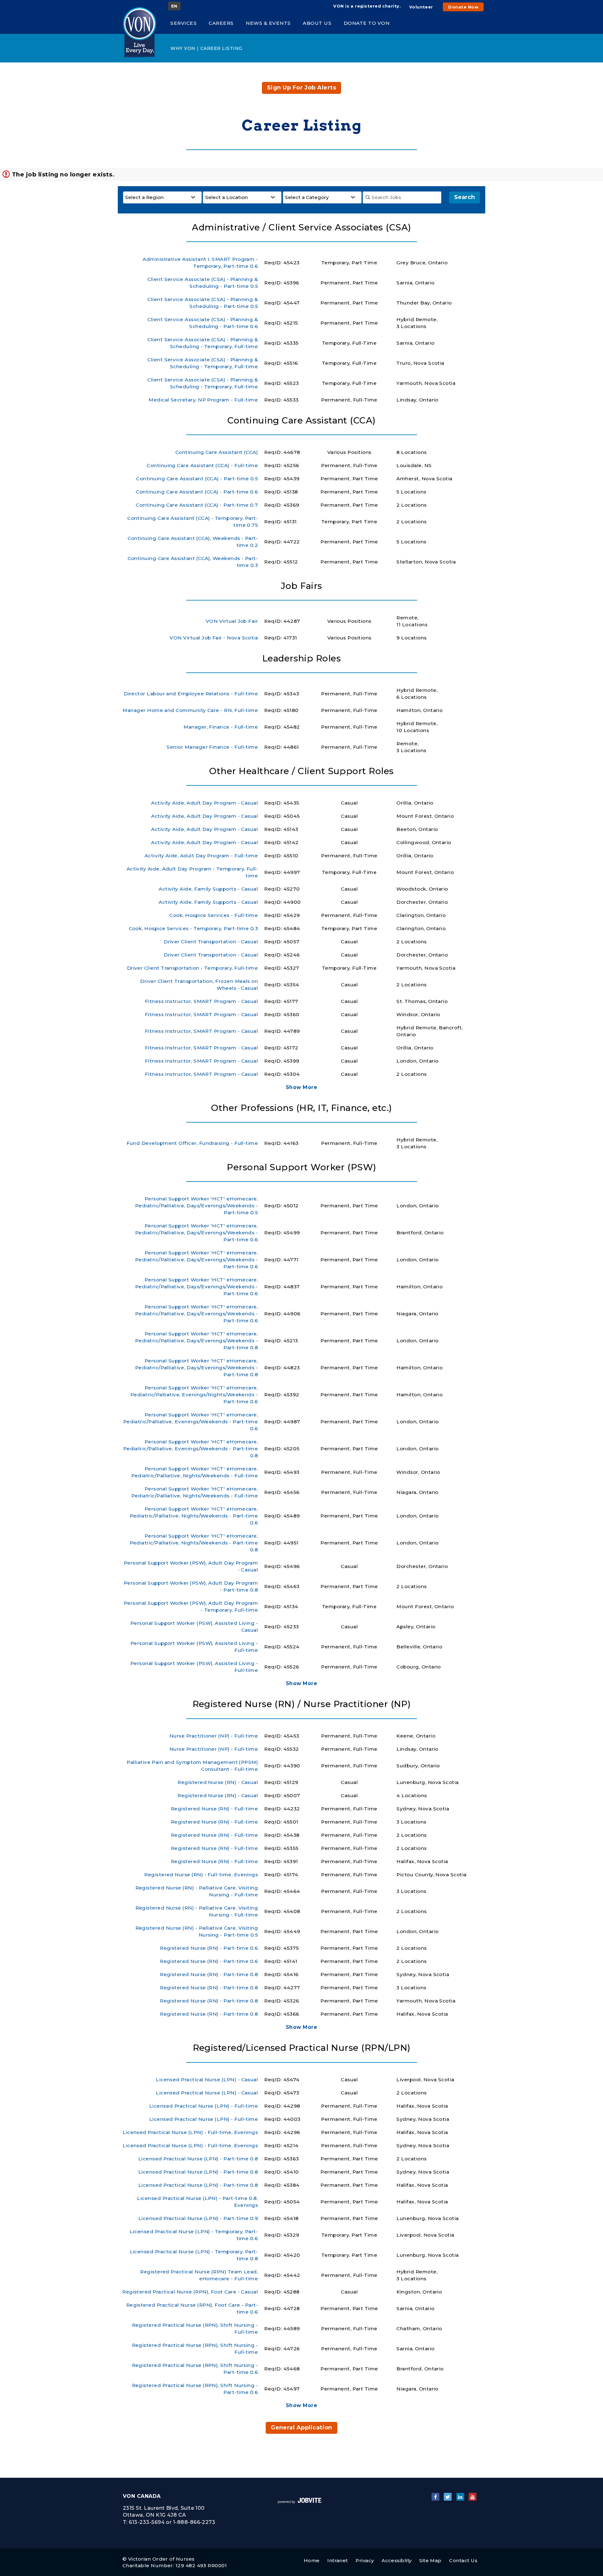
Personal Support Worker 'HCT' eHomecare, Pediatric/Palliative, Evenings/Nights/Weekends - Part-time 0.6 (194, 1395)
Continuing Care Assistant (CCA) (217, 452)
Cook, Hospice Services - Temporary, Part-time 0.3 (193, 928)
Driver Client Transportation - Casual (211, 942)
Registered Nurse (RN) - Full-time (214, 1809)
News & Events (268, 23)
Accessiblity (397, 2560)
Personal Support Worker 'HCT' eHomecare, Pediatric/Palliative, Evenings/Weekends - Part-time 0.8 (191, 1449)
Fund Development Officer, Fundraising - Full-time (192, 1143)
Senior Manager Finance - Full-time (212, 747)
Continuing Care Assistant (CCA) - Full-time (202, 465)
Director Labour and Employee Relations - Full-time (191, 694)
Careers (221, 23)
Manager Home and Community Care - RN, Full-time (190, 710)
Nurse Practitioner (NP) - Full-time (214, 1736)
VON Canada (142, 2496)
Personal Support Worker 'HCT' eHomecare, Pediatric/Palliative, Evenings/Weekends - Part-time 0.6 (191, 1422)
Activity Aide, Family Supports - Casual (208, 889)
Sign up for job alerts (301, 88)
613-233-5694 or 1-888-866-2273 (172, 2522)
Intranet (338, 2560)
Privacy (365, 2560)
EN (174, 6)
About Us (317, 23)
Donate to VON (367, 23)
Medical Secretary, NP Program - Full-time (203, 400)
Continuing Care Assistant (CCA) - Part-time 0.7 (197, 505)
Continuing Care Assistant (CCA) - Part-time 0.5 (197, 479)
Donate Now (463, 7)
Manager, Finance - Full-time (221, 727)
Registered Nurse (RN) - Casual (218, 1782)
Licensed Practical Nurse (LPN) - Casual (207, 2080)
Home (312, 2560)
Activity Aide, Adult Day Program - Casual (204, 803)
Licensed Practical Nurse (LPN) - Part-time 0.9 (198, 2218)
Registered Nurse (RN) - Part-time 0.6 (209, 1948)
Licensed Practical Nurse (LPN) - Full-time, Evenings (190, 2132)
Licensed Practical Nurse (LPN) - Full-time (204, 2106)
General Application (301, 2428)
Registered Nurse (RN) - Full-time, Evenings (201, 1875)
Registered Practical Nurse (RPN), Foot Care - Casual (190, 2292)
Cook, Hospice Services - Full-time (214, 915)
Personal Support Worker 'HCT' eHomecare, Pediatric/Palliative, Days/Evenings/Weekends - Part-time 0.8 (196, 1341)
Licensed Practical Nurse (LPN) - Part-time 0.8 (198, 2159)
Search (464, 197)
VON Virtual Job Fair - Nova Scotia (214, 638)
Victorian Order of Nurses (161, 2559)
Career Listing (221, 48)
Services (183, 23)
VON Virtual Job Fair (232, 621)
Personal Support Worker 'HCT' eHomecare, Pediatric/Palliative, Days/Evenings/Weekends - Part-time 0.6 (196, 1233)
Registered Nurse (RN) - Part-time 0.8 (209, 1974)
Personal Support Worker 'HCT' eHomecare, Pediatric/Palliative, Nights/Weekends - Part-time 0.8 (194, 1543)
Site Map (430, 2560)
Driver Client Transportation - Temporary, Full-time (193, 968)
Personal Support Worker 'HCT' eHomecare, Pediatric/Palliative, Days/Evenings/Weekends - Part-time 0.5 (196, 1206)
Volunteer (421, 7)
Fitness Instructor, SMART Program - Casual (201, 1001)
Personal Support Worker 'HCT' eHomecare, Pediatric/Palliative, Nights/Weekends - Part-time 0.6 (194, 1516)
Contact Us (463, 2560)
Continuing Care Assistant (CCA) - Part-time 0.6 (197, 492)
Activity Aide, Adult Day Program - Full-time (201, 856)
